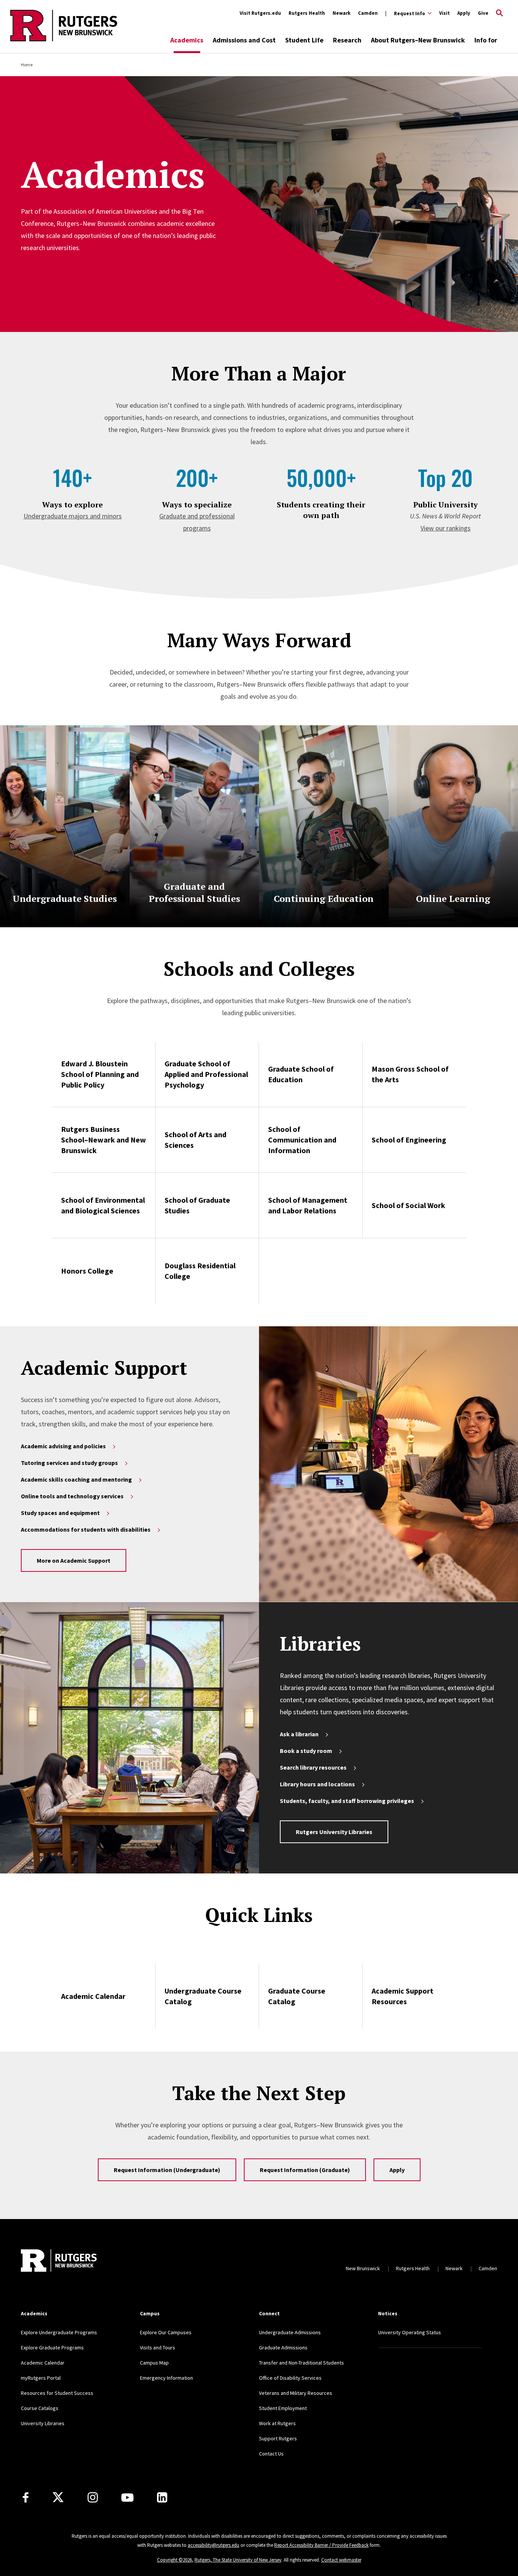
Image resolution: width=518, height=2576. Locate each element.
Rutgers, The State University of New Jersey (238, 2560)
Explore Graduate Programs (52, 2348)
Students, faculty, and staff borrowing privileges (347, 1801)
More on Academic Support (74, 1560)
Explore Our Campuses (166, 2332)
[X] (58, 2498)
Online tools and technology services (72, 1496)
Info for (486, 40)
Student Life (304, 40)
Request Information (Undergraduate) (167, 2170)
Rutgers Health (307, 13)
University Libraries (43, 2423)
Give (483, 13)
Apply (464, 13)
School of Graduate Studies (197, 1205)
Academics (187, 40)
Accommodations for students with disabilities (86, 1529)
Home (27, 65)
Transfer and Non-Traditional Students (301, 2363)
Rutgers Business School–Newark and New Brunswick (104, 1140)
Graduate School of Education (301, 1074)
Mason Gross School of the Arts (410, 1074)
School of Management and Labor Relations (308, 1205)
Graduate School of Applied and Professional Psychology (206, 1074)
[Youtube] (127, 2498)
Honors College (87, 1271)
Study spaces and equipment (60, 1513)
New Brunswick (363, 2268)
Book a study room (306, 1751)
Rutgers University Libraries (334, 1832)
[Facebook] (26, 2497)
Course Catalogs (40, 2408)
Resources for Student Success (57, 2393)
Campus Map (154, 2363)
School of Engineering (409, 1140)
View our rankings (446, 528)
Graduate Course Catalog (297, 1996)
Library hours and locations (317, 1784)
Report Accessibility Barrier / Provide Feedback (321, 2545)
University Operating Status (410, 2332)
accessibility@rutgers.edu (213, 2545)
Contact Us (271, 2454)
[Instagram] (93, 2497)
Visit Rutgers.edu (260, 13)
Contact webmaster (341, 2560)
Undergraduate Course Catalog (203, 1996)
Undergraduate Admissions (290, 2332)
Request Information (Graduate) (305, 2170)
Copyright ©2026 (174, 2560)
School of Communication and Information (302, 1140)
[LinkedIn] (162, 2497)
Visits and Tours (158, 2348)
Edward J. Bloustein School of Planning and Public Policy (100, 1074)
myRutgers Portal (41, 2378)
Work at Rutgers (277, 2423)
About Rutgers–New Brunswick (418, 40)
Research (347, 40)
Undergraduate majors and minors (73, 516)
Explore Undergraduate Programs (59, 2332)
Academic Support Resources (403, 1996)
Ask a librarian (299, 1734)
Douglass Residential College (200, 1271)
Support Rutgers (278, 2438)
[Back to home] (59, 2261)
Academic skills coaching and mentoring (76, 1479)
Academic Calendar (93, 1996)
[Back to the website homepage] (64, 40)
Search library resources (313, 1767)
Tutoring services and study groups (69, 1463)
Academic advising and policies (63, 1446)
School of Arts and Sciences (195, 1140)
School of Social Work (408, 1205)
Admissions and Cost (244, 40)
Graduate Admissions (283, 2348)
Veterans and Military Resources (296, 2393)
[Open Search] (499, 13)
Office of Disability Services (290, 2378)
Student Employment (283, 2408)
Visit (444, 13)
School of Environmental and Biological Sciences (103, 1205)
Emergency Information (166, 2378)
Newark (341, 13)
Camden (368, 13)
